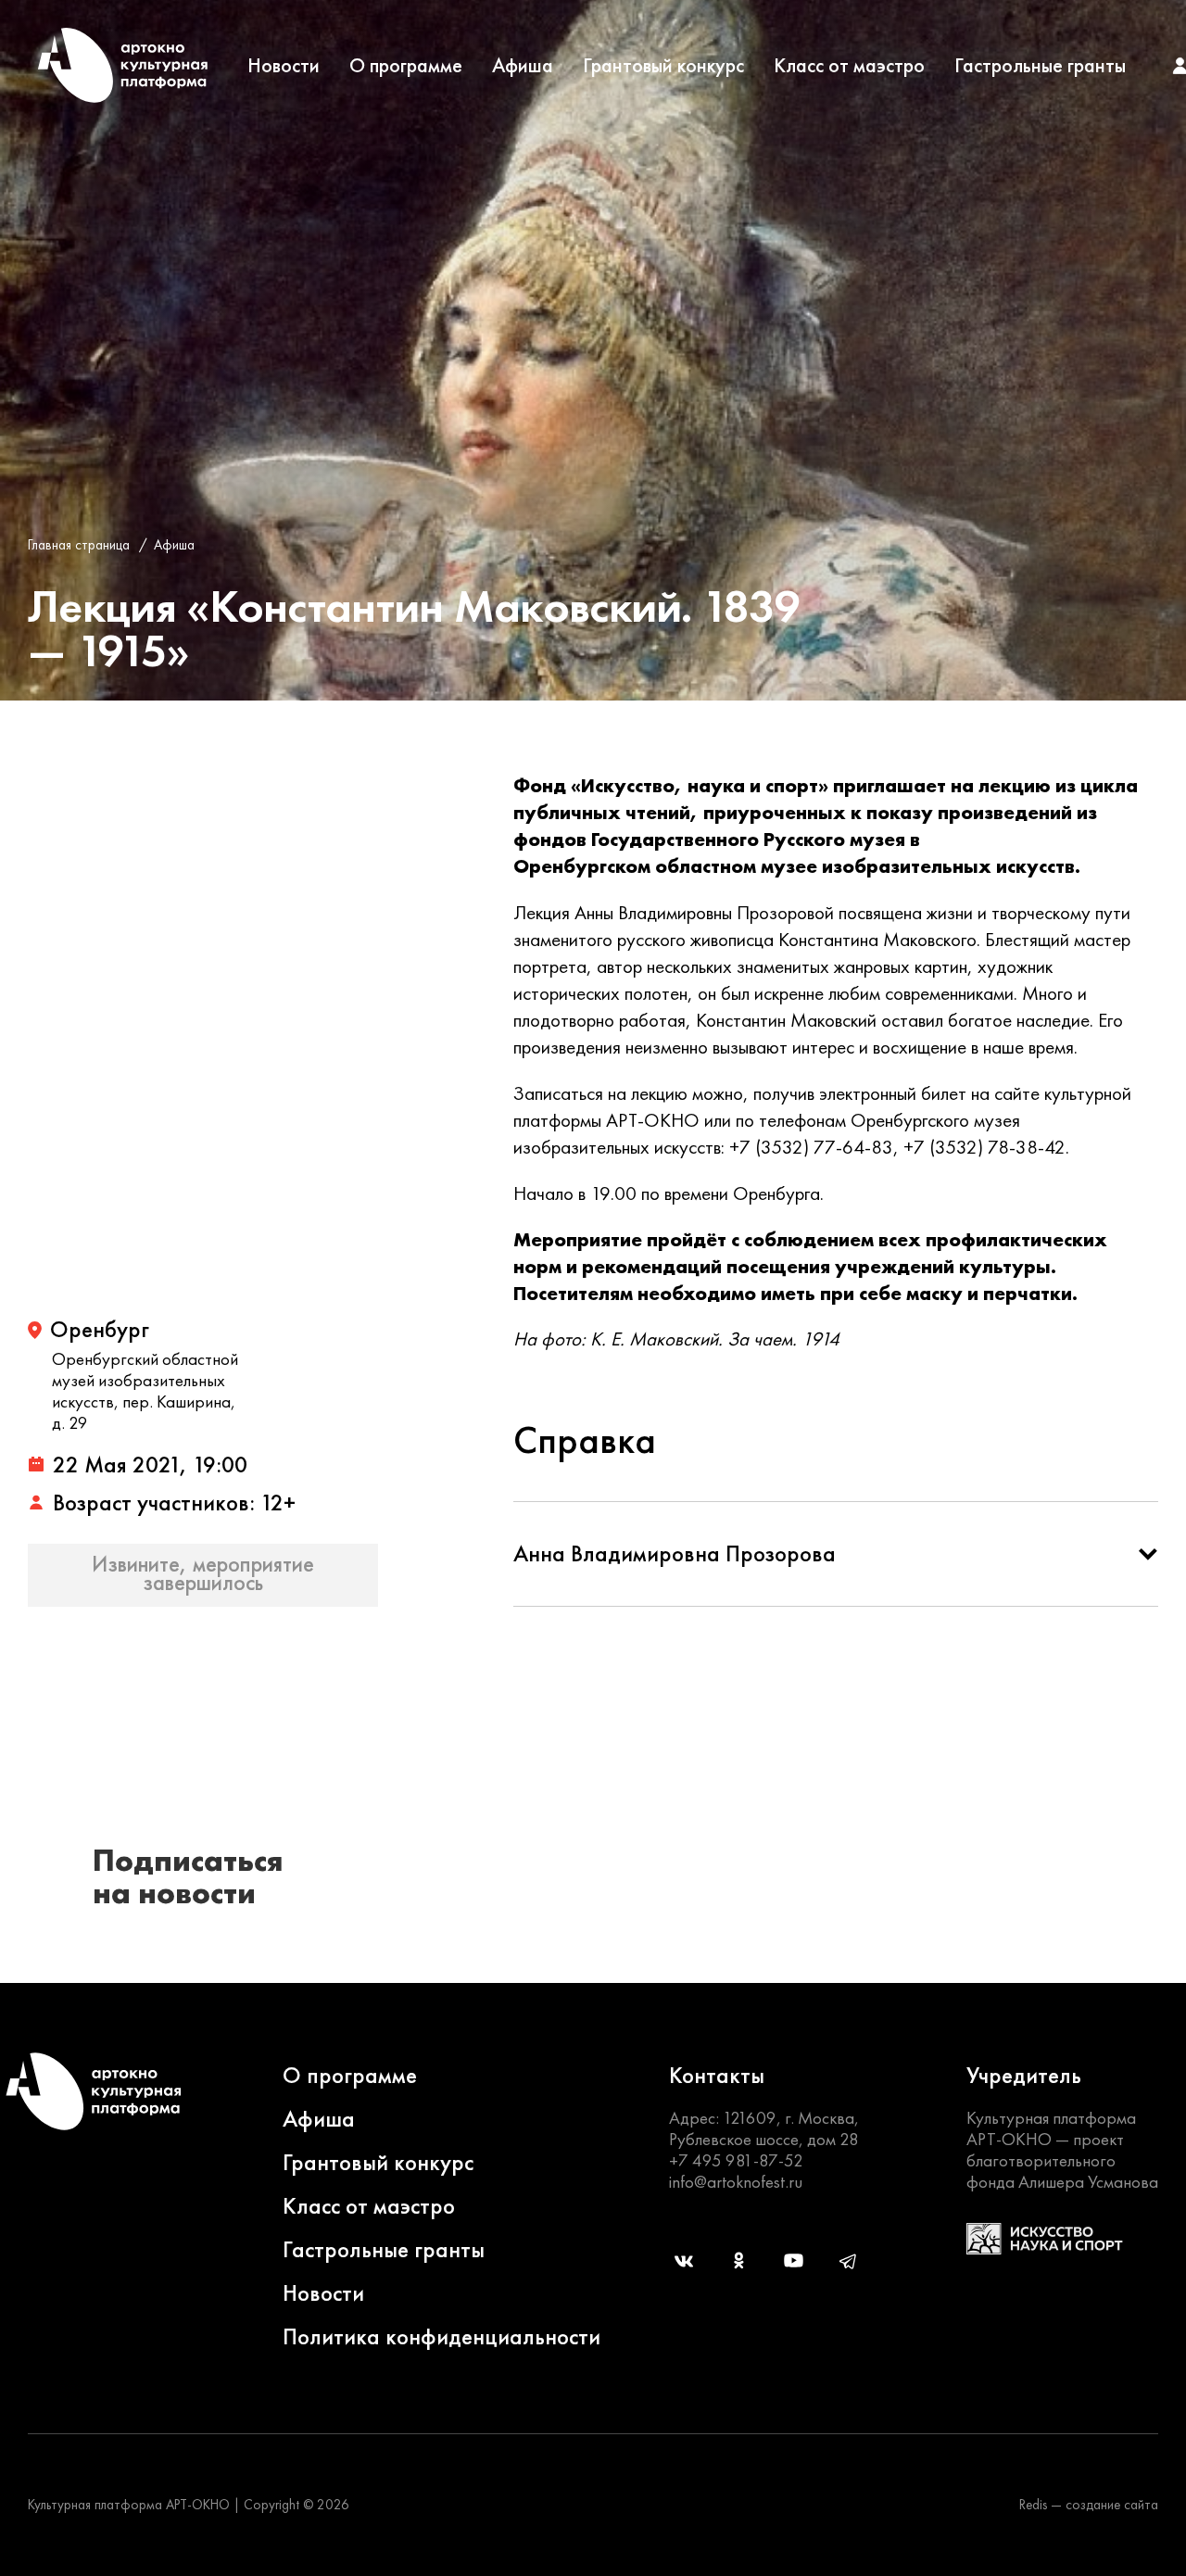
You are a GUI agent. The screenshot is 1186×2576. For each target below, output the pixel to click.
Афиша (523, 66)
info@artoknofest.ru (736, 2182)
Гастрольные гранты (1040, 66)
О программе (406, 66)
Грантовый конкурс (663, 66)
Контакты (717, 2075)
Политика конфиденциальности (442, 2336)
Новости (284, 66)
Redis (1033, 2505)
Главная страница (79, 545)
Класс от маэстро (849, 66)
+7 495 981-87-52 (736, 2160)
